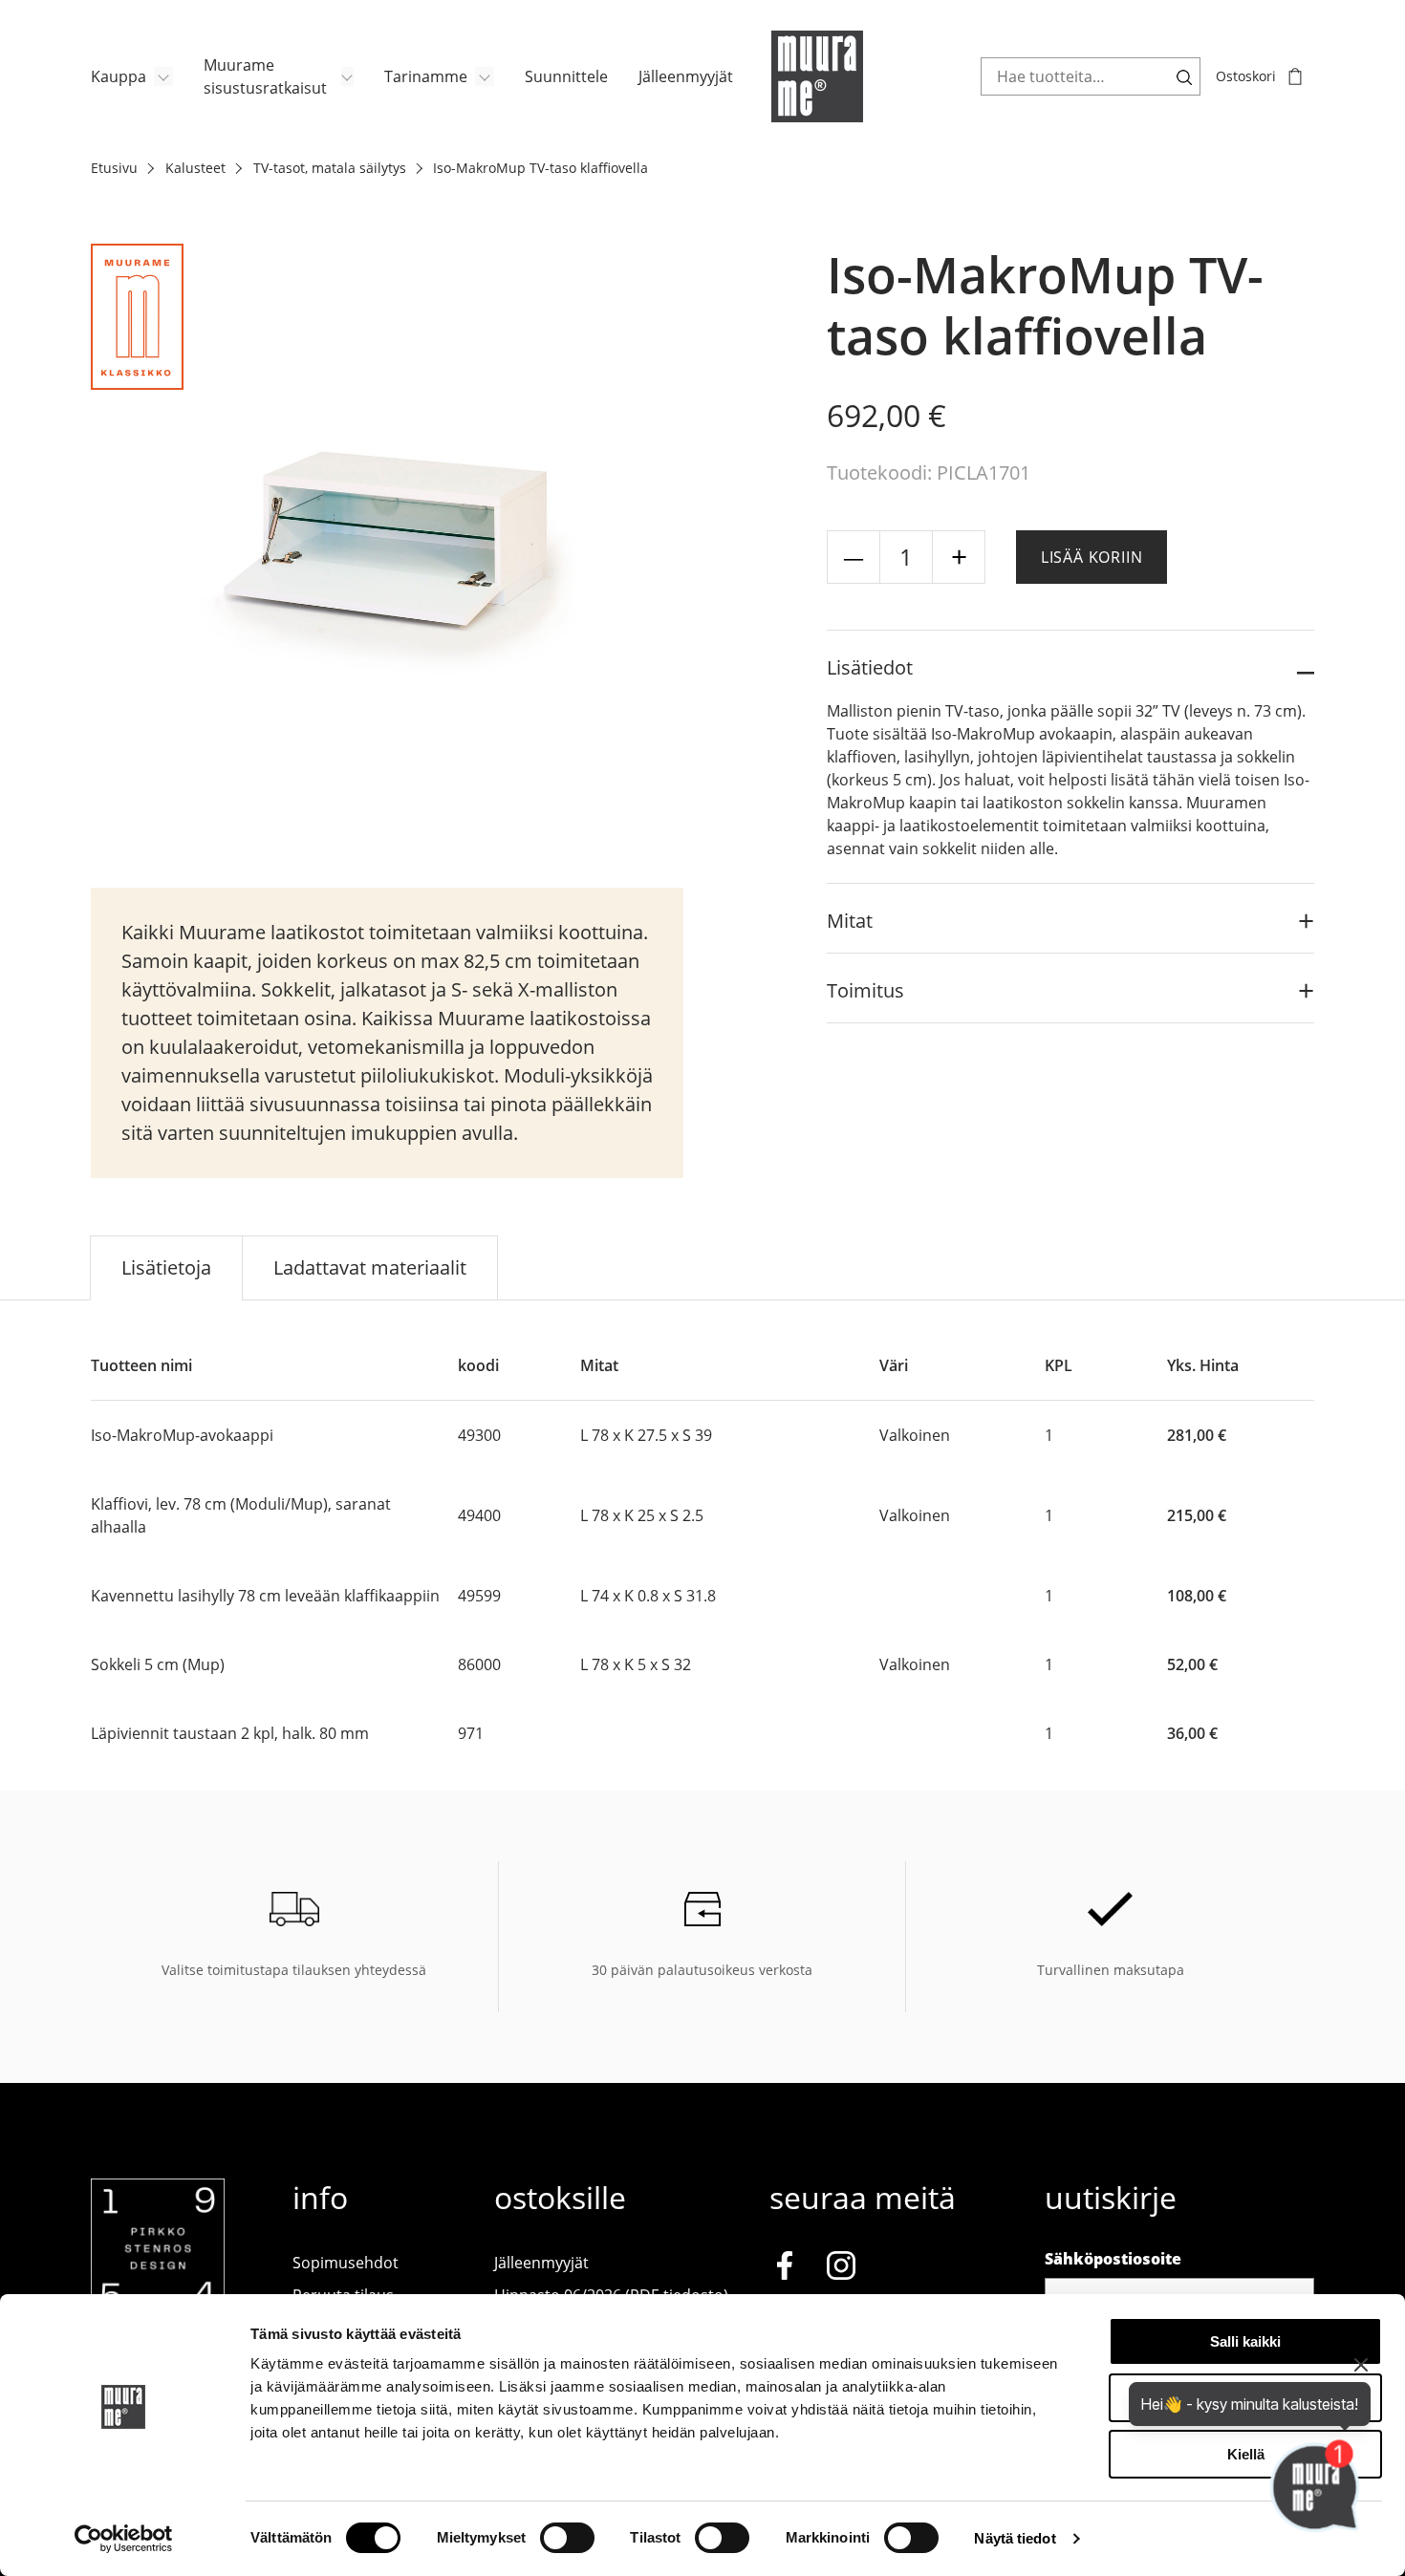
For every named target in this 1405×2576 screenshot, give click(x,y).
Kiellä (1246, 2454)
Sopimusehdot (346, 2263)
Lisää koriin (1092, 557)
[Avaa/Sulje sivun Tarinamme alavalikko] (485, 76)
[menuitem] (132, 76)
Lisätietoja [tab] (166, 1267)
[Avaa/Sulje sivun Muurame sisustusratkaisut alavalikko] (347, 76)
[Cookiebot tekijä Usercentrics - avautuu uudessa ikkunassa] (124, 2539)
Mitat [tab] (850, 921)
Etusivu (114, 168)
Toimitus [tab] (865, 990)
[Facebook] (785, 2269)
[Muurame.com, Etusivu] (817, 76)
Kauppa (119, 76)
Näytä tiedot (1015, 2538)
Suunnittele (566, 76)
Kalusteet (195, 168)
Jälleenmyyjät (686, 76)
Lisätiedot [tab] (870, 667)
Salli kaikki (1245, 2341)
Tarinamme (426, 76)
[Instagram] (841, 2269)
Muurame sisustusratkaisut (265, 76)
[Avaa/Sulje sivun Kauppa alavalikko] (163, 76)
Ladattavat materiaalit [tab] (370, 1267)
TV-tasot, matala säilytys (330, 168)
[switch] (567, 2538)
